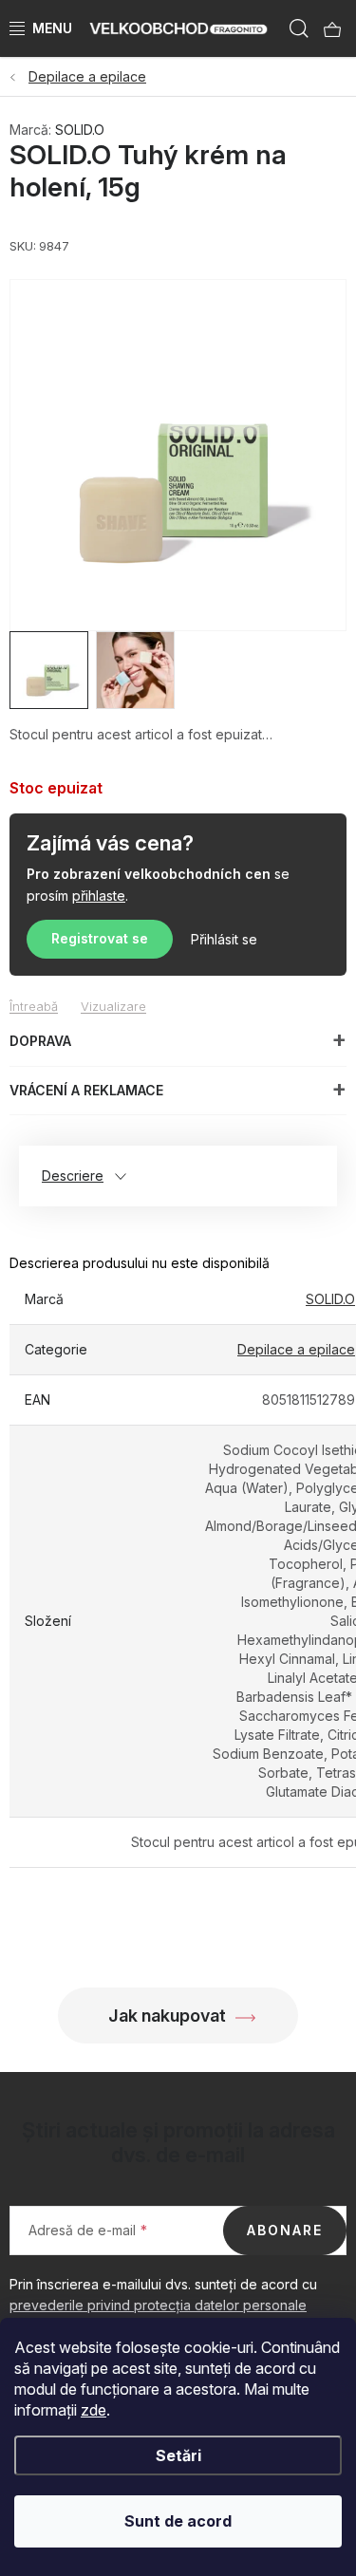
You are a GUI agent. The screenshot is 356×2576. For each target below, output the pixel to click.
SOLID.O (80, 130)
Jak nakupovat (167, 2016)
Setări (178, 2455)
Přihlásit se (224, 939)
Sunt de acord (178, 2521)
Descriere (73, 1176)
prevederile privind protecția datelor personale (158, 2305)
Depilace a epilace (296, 1349)
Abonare (285, 2230)
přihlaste (99, 896)
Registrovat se (100, 938)
